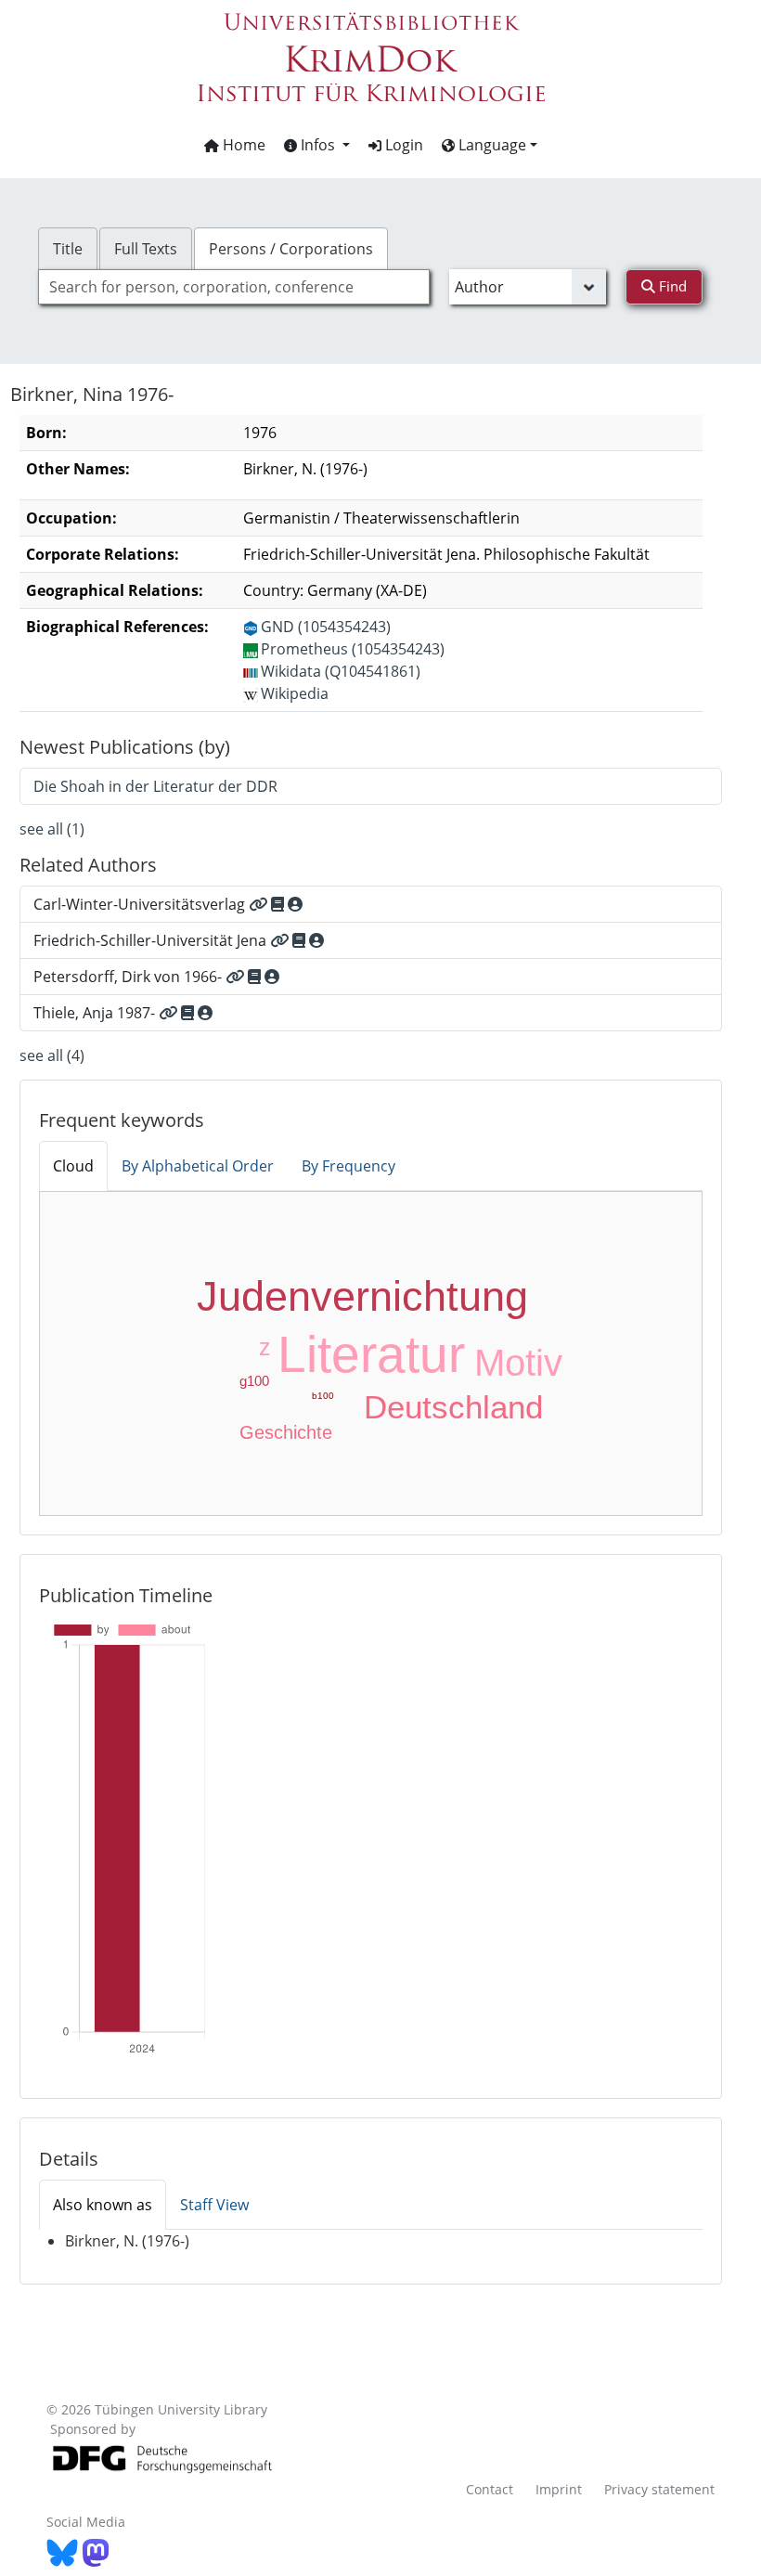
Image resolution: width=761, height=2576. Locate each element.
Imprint (559, 2489)
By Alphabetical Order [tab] (198, 1166)
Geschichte (286, 1432)
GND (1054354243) (326, 627)
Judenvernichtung (362, 1296)
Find (671, 286)
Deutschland (453, 1407)
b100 (323, 1396)
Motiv (518, 1363)
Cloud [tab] (73, 1166)
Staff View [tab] (214, 2205)
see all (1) (52, 829)
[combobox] (234, 287)
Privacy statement (659, 2489)
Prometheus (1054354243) (353, 649)
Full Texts (146, 249)
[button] (317, 145)
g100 (254, 1381)
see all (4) (52, 1055)
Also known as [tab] (103, 2205)
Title (68, 249)
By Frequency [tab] (348, 1166)
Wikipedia (295, 693)
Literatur (371, 1354)
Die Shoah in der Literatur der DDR (155, 786)
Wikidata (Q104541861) (341, 671)
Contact (490, 2489)
